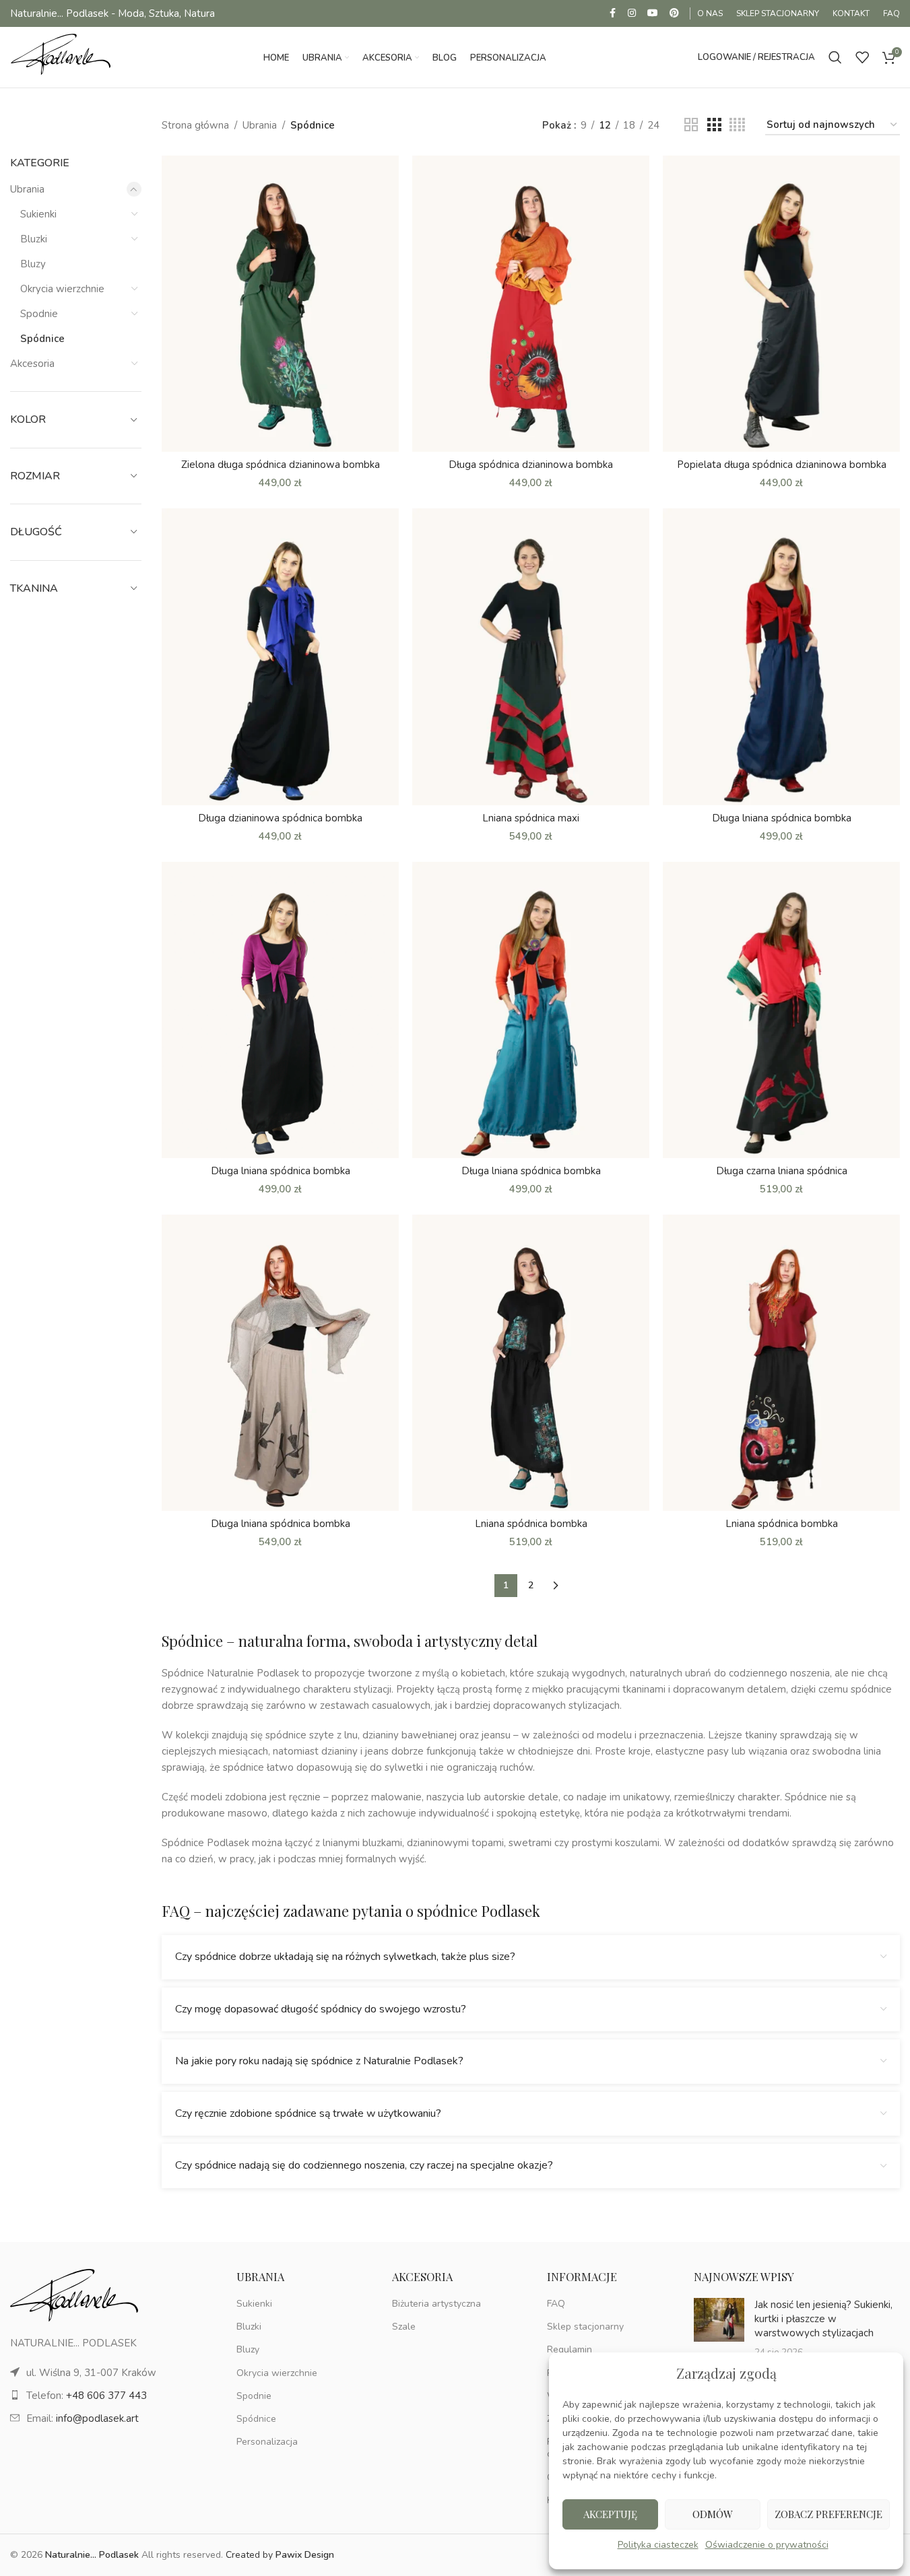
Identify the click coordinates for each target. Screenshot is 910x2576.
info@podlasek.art (97, 2418)
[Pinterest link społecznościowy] (674, 13)
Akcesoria (32, 364)
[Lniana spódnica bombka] (531, 1363)
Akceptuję (610, 2514)
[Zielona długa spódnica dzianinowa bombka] (280, 304)
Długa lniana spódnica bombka (782, 818)
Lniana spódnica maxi (531, 818)
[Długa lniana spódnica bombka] (781, 656)
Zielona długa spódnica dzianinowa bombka (281, 465)
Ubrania (27, 189)
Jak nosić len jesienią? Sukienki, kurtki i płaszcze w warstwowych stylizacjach (823, 2319)
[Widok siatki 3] (714, 125)
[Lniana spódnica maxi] (531, 656)
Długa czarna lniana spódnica (782, 1171)
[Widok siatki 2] (691, 125)
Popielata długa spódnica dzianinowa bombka (782, 465)
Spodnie (39, 314)
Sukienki (38, 214)
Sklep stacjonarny (585, 2327)
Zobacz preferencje (828, 2514)
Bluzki (34, 239)
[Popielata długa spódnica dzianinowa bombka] (781, 304)
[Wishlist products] (862, 57)
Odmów (713, 2514)
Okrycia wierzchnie (62, 289)
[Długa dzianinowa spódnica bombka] (280, 656)
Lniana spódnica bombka (531, 1524)
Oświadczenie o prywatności (767, 2545)
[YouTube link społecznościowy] (653, 13)
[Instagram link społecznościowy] (632, 13)
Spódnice (42, 339)
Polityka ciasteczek (658, 2545)
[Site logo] (61, 57)
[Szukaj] (835, 57)
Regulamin (570, 2349)
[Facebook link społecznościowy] (612, 13)
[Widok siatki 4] (737, 125)
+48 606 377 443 (106, 2396)
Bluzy (33, 264)
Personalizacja (267, 2442)
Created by (280, 2555)
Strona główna (195, 125)
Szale (404, 2327)
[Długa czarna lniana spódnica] (781, 1010)
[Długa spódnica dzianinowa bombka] (531, 304)
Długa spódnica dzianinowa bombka (531, 465)
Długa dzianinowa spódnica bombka (280, 818)
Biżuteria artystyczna (436, 2304)
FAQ (556, 2304)
